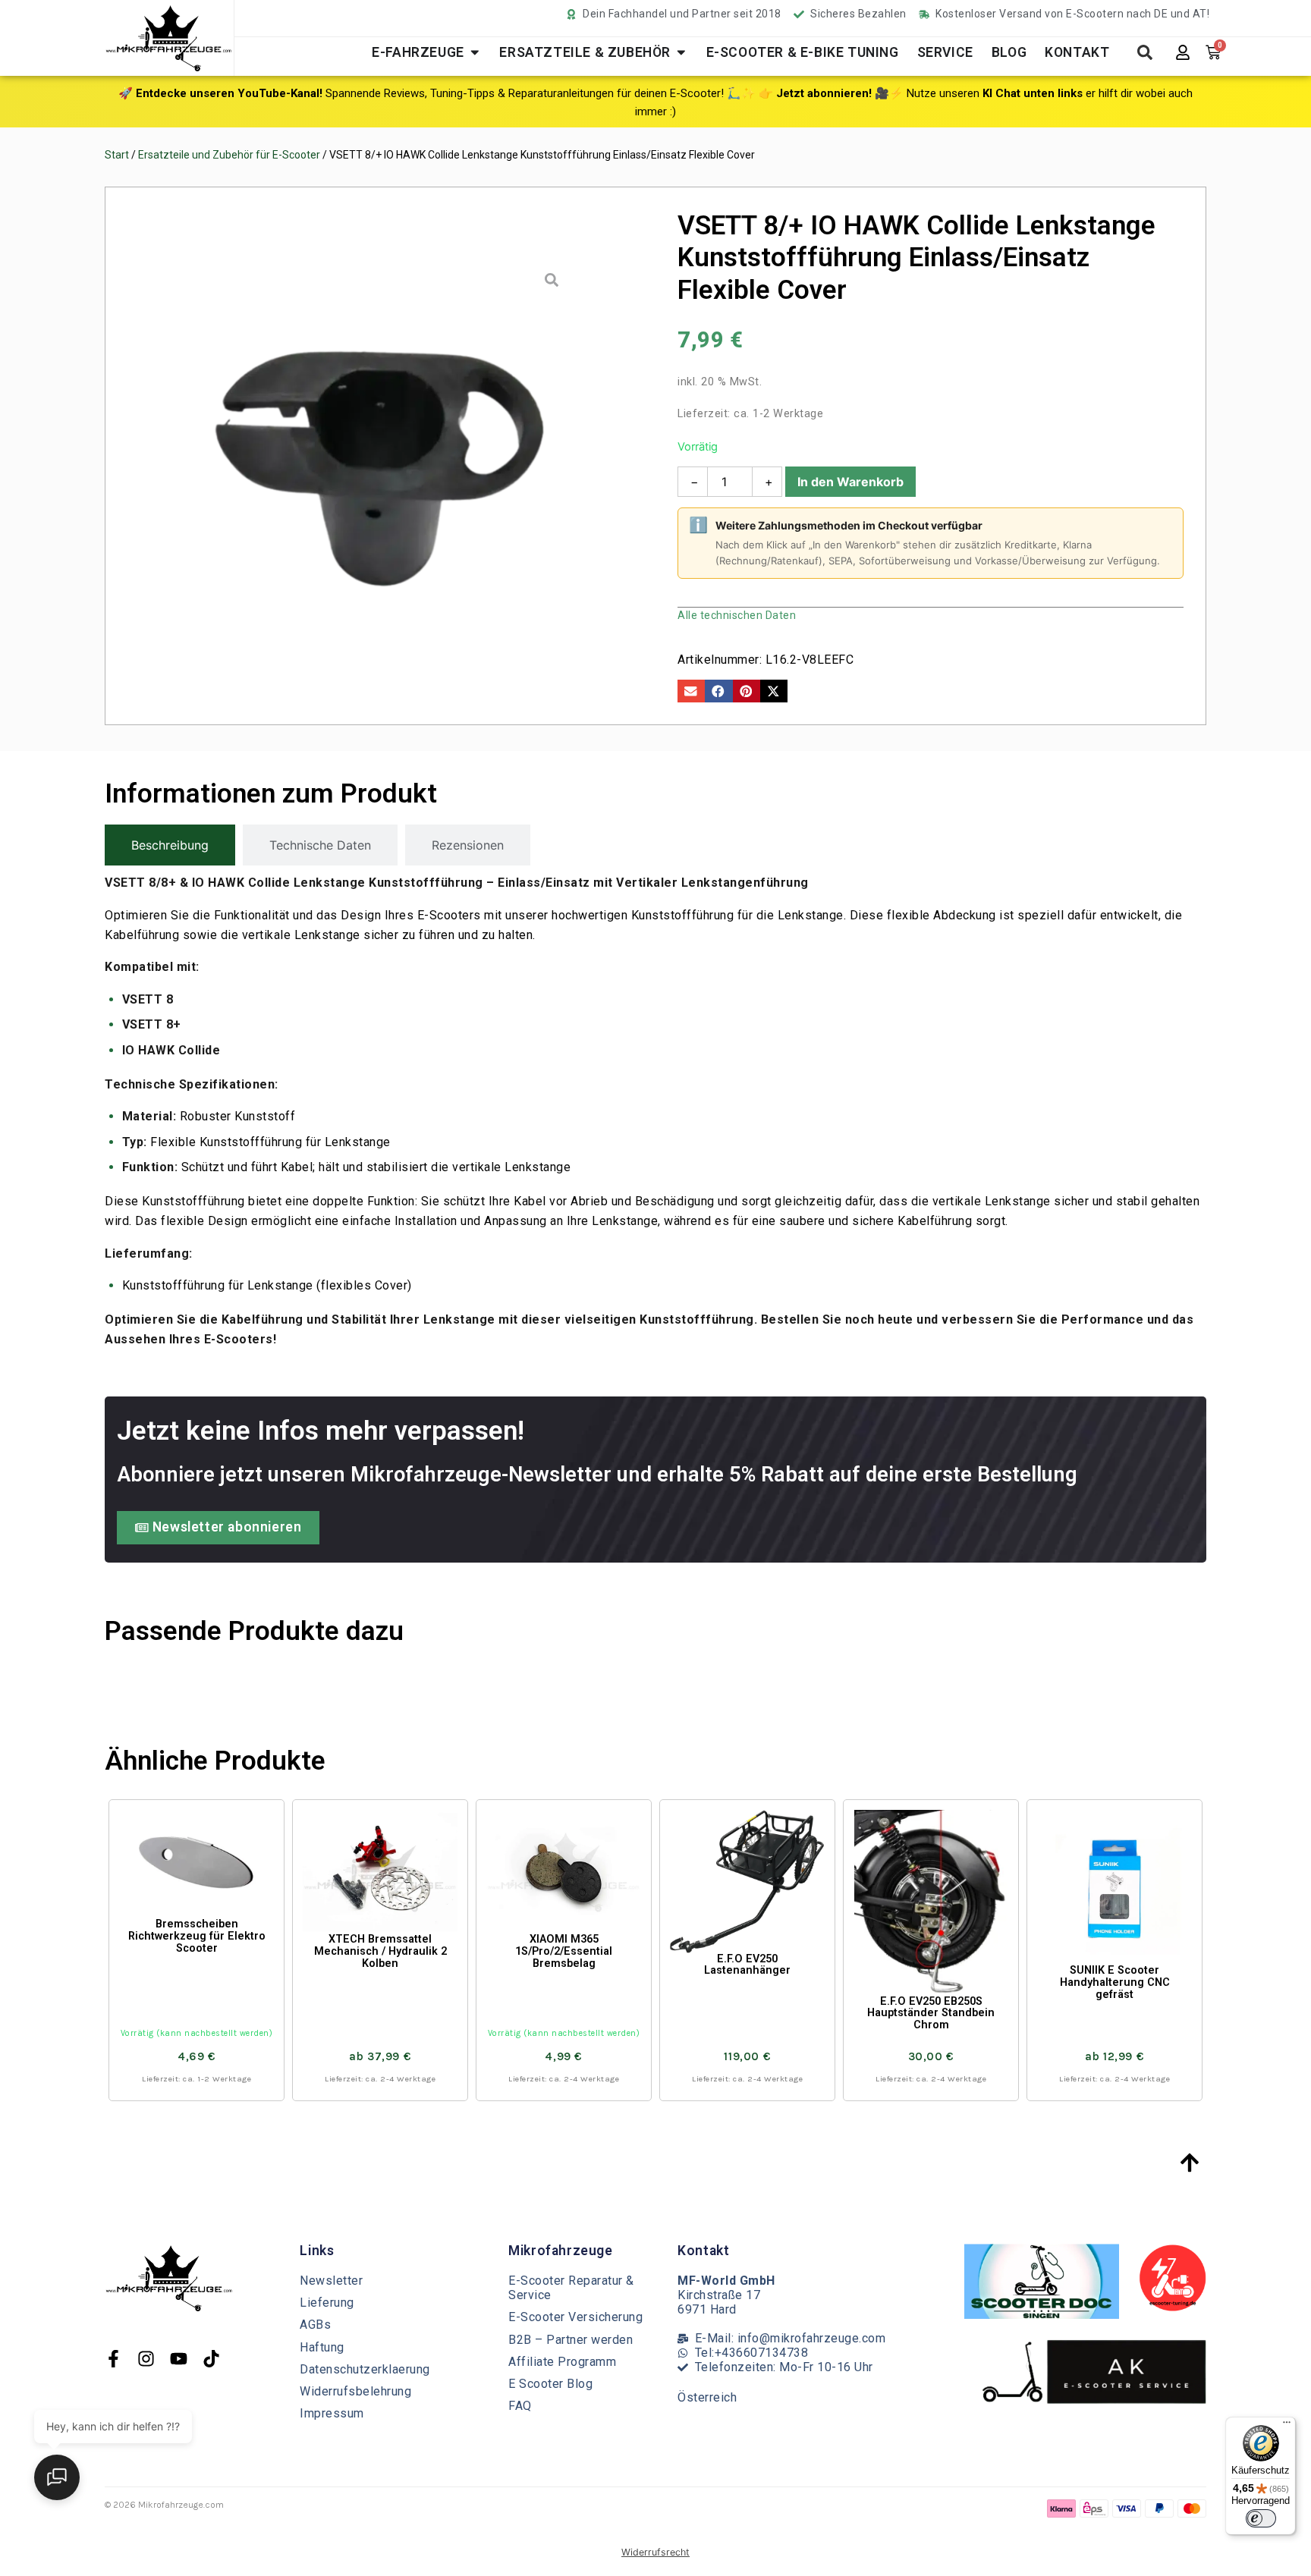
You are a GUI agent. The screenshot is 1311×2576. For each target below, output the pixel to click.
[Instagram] (146, 2359)
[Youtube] (179, 2359)
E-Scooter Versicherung (575, 2317)
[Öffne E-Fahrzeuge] (475, 52)
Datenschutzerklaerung (365, 2369)
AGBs (315, 2325)
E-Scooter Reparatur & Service (571, 2288)
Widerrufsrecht (655, 2552)
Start (117, 155)
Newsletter (331, 2281)
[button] (691, 691)
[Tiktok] (211, 2359)
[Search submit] (1145, 52)
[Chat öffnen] (57, 2477)
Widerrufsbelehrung (355, 2391)
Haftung (322, 2347)
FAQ (520, 2406)
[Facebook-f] (113, 2359)
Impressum (332, 2413)
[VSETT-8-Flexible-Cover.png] (381, 451)
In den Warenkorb (850, 482)
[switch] (1261, 2518)
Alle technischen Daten (737, 615)
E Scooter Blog (550, 2384)
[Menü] (1287, 2426)
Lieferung (327, 2303)
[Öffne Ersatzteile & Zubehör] (681, 52)
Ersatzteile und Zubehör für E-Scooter (229, 155)
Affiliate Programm (562, 2362)
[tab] (170, 845)
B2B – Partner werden (571, 2340)
